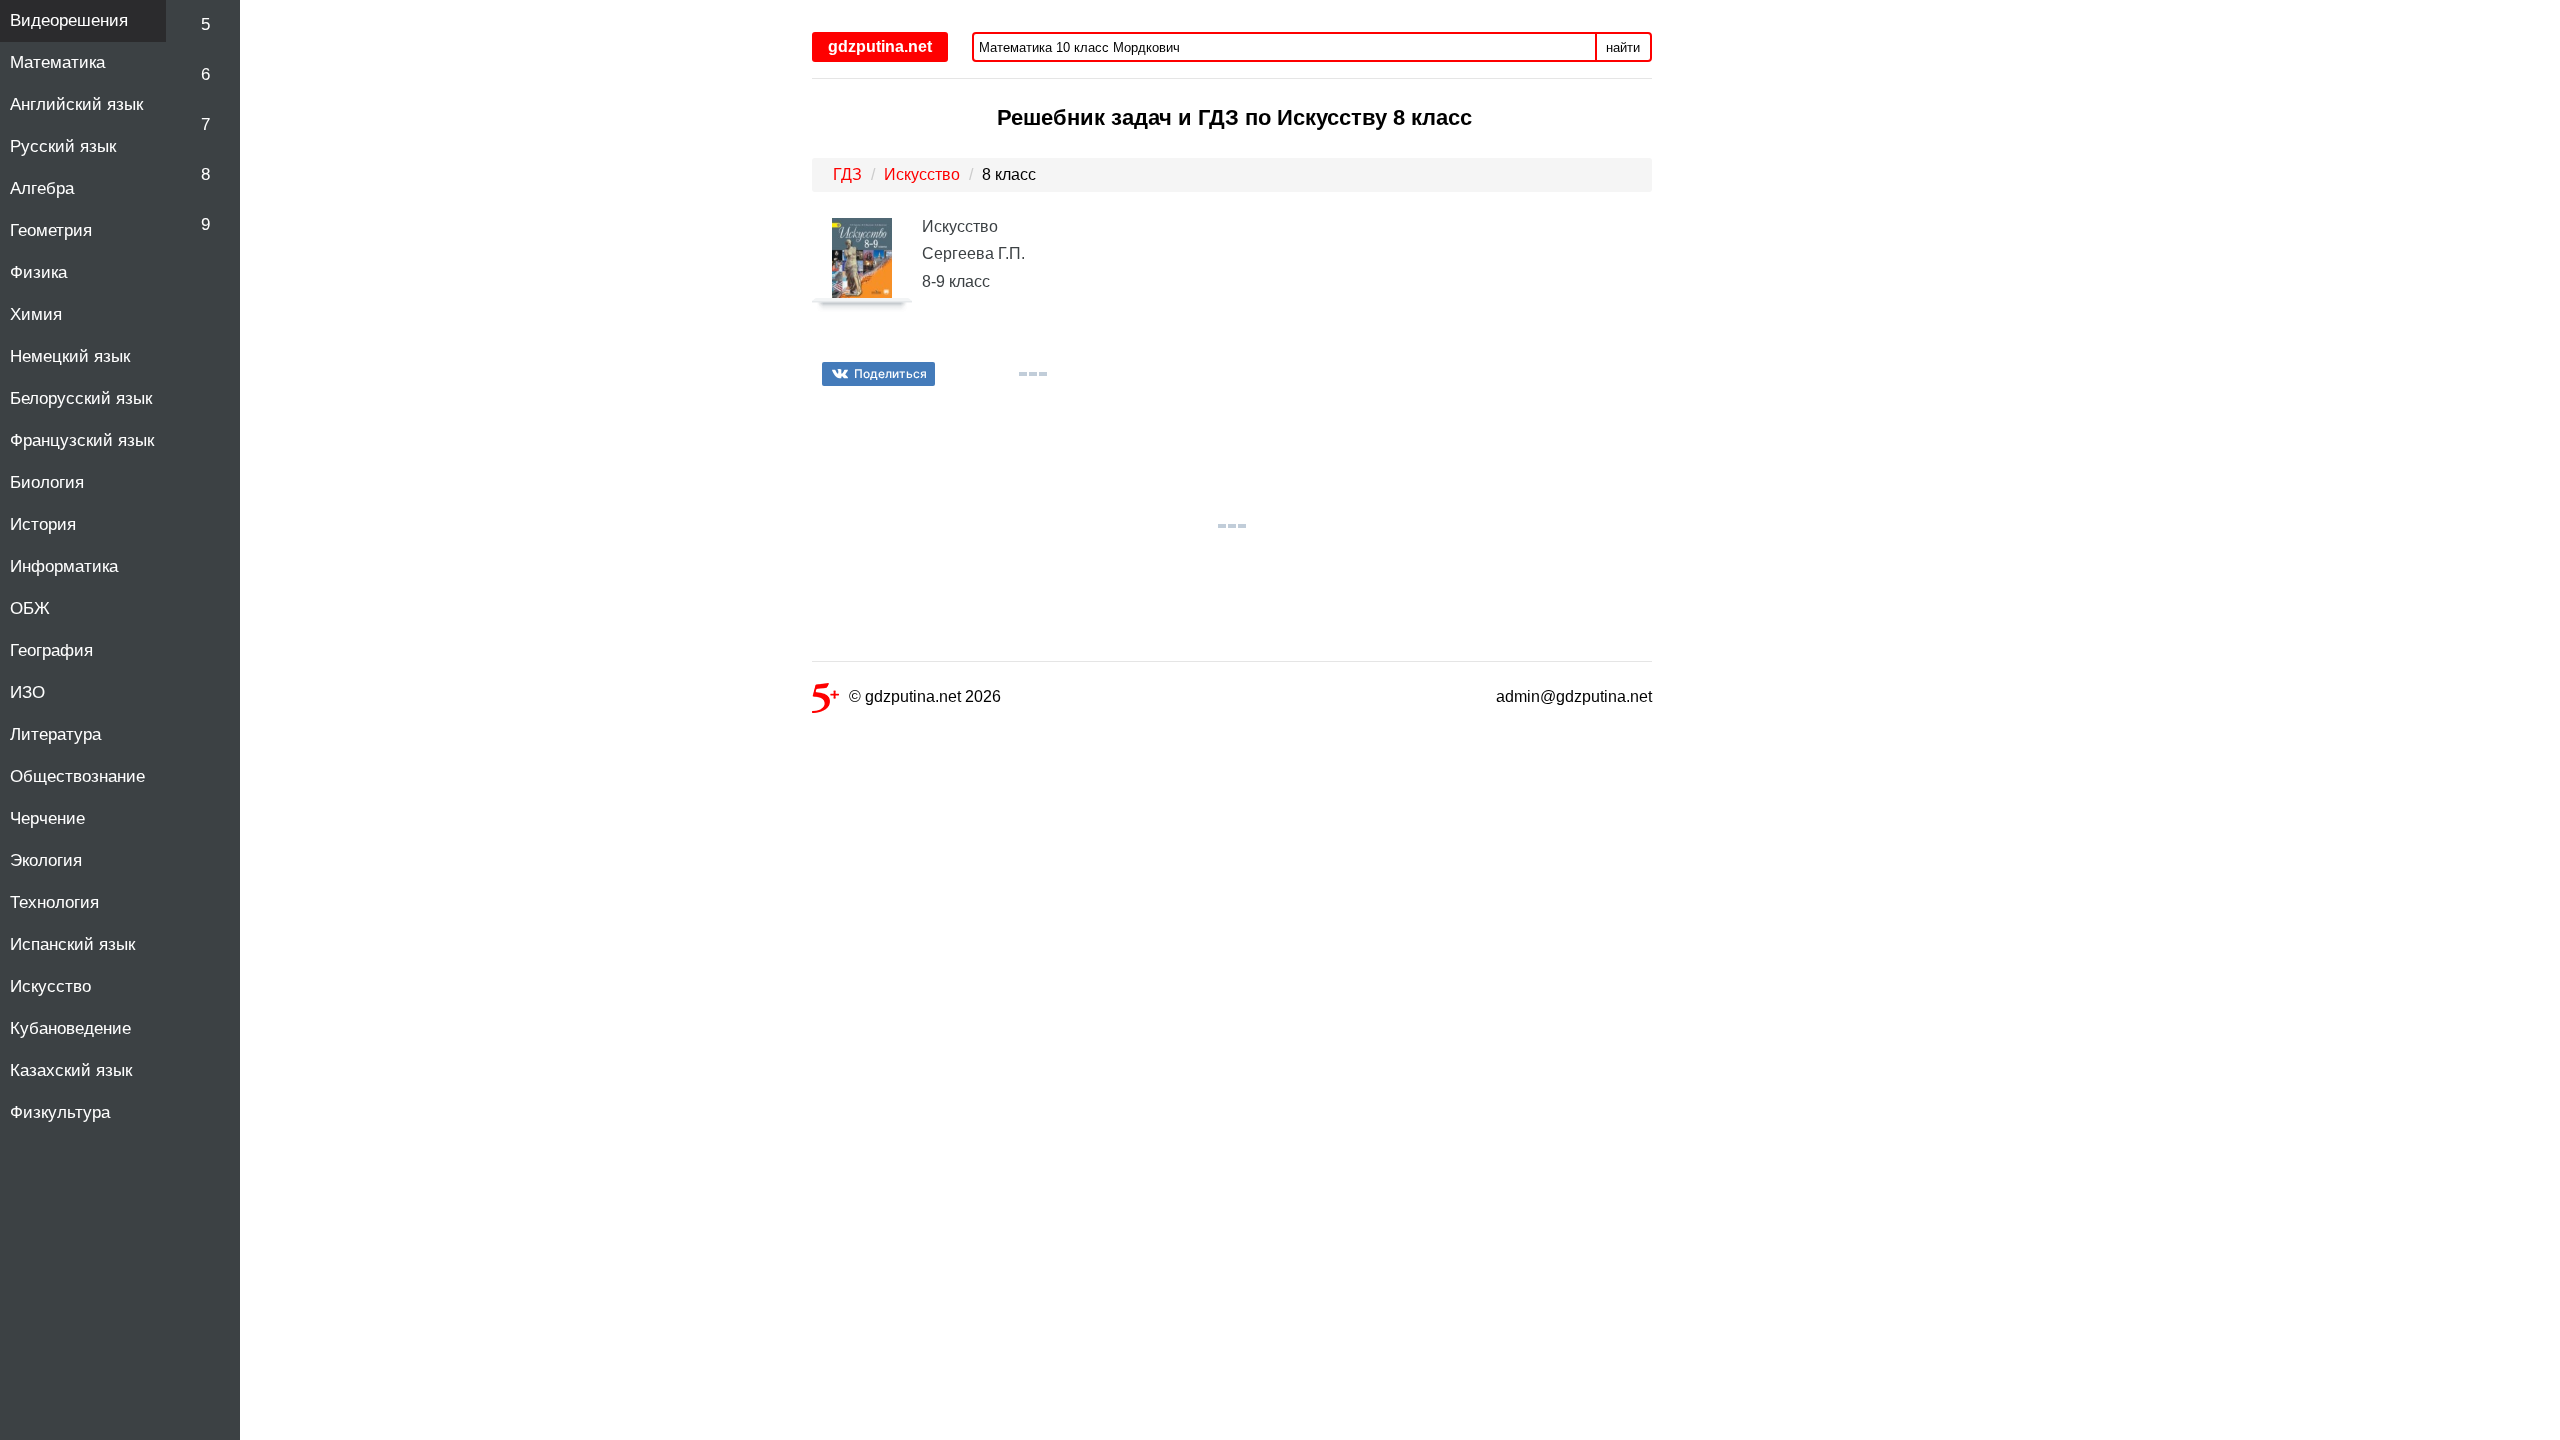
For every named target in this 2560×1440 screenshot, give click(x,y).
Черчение (47, 818)
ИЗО (27, 692)
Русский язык (63, 146)
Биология (47, 482)
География (51, 650)
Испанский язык (72, 944)
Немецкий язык (70, 356)
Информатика (64, 566)
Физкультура (60, 1112)
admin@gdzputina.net (1574, 696)
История (43, 524)
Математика (57, 62)
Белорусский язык (81, 398)
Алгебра (42, 188)
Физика (38, 272)
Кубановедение (70, 1028)
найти (1623, 47)
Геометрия (51, 230)
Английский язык (76, 104)
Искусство (50, 986)
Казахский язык (71, 1070)
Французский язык (82, 440)
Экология (46, 860)
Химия (36, 314)
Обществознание (77, 776)
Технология (54, 902)
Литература (55, 734)
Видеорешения (69, 20)
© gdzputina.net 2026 (925, 696)
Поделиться (890, 373)
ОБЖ (30, 608)
